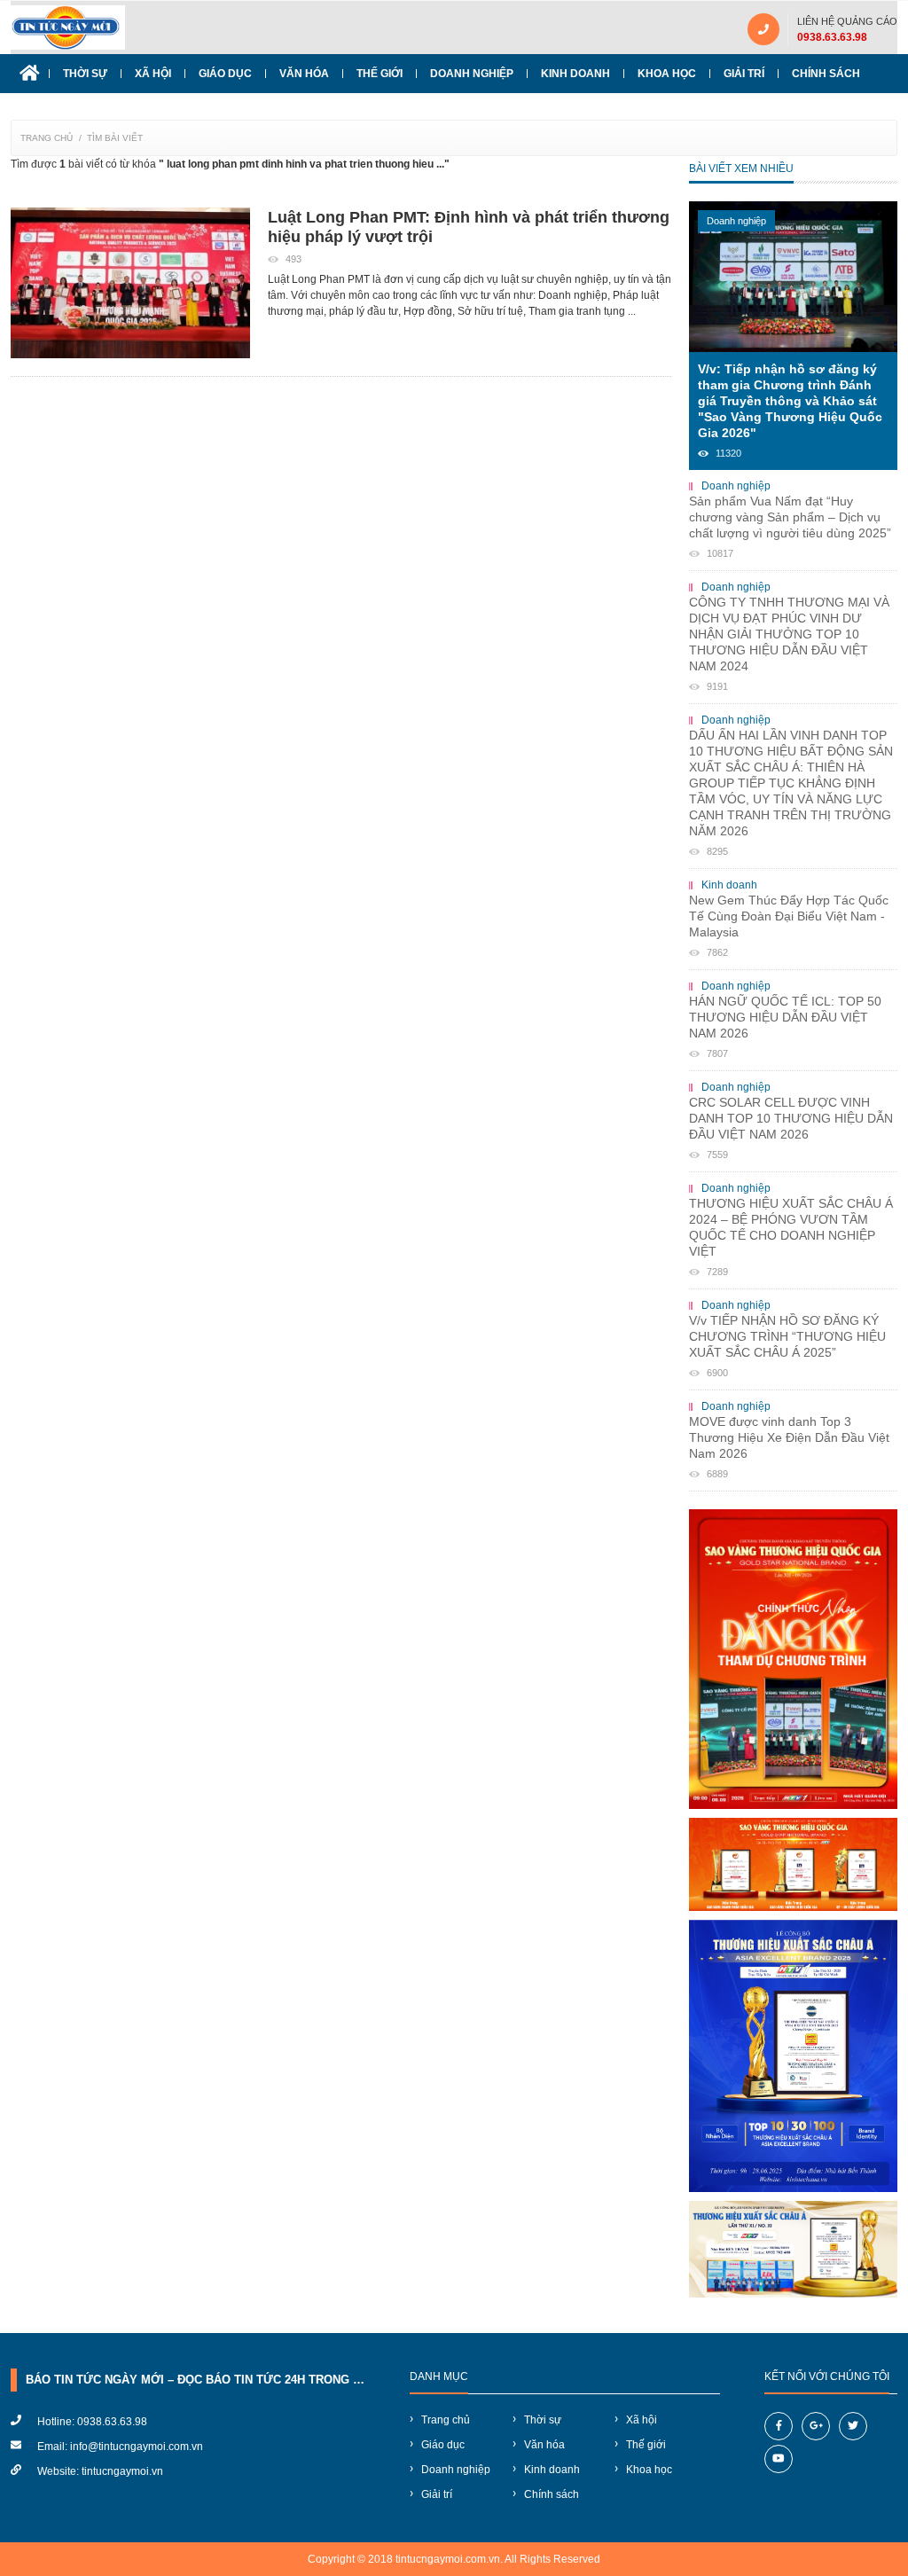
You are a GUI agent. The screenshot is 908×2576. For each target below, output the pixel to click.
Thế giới (380, 74)
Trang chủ (47, 138)
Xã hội (153, 74)
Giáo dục (225, 74)
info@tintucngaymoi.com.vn (137, 2447)
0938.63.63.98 (832, 37)
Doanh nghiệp (472, 74)
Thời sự (85, 74)
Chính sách (826, 74)
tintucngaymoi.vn (122, 2471)
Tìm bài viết (115, 138)
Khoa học (667, 74)
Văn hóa (304, 74)
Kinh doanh (575, 74)
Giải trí (744, 74)
